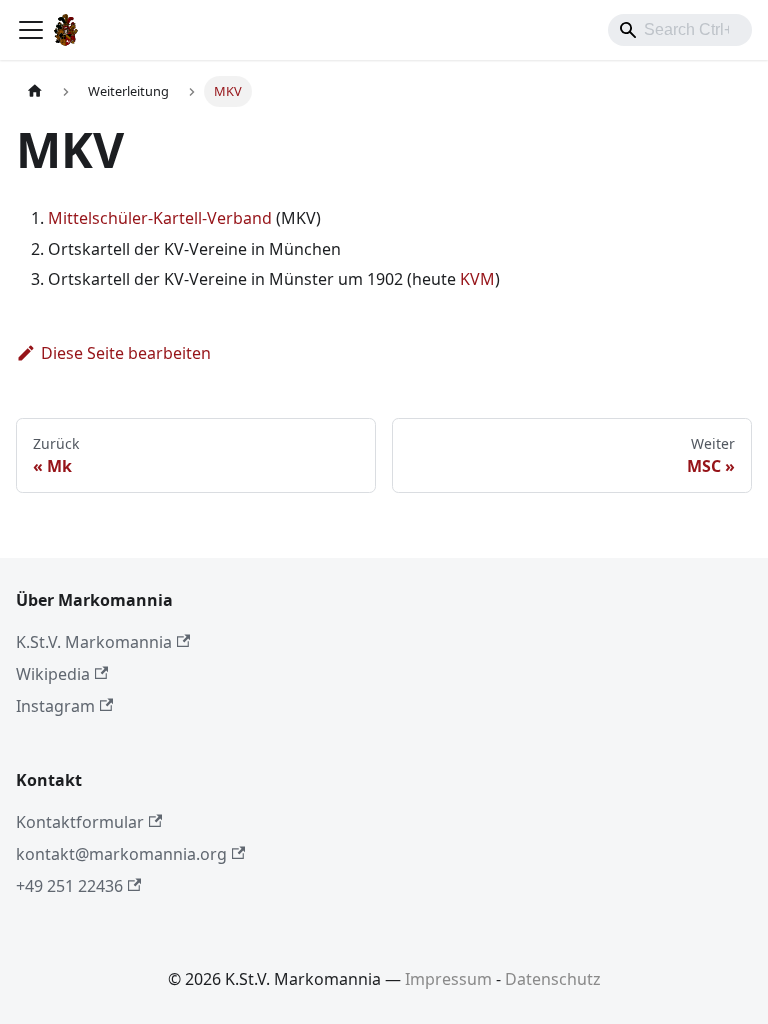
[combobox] (680, 30)
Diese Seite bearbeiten (126, 353)
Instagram (55, 706)
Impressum (448, 979)
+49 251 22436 (69, 886)
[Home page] (35, 91)
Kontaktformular (80, 822)
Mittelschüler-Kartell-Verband (160, 218)
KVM (477, 279)
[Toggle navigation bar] (31, 30)
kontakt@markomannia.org (121, 854)
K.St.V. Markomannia (94, 642)
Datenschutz (553, 979)
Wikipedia (53, 674)
